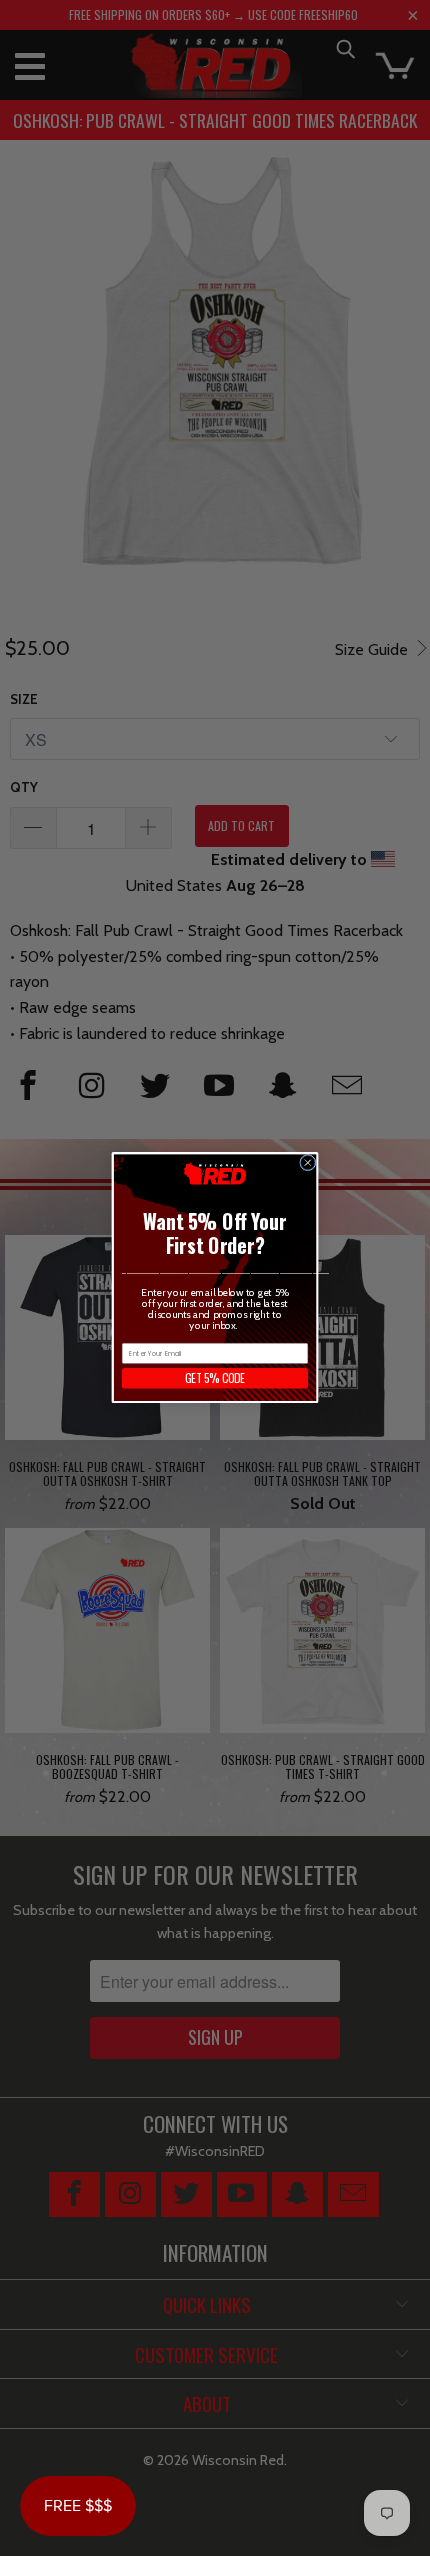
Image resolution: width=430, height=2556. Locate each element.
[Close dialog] (308, 1163)
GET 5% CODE (215, 1378)
